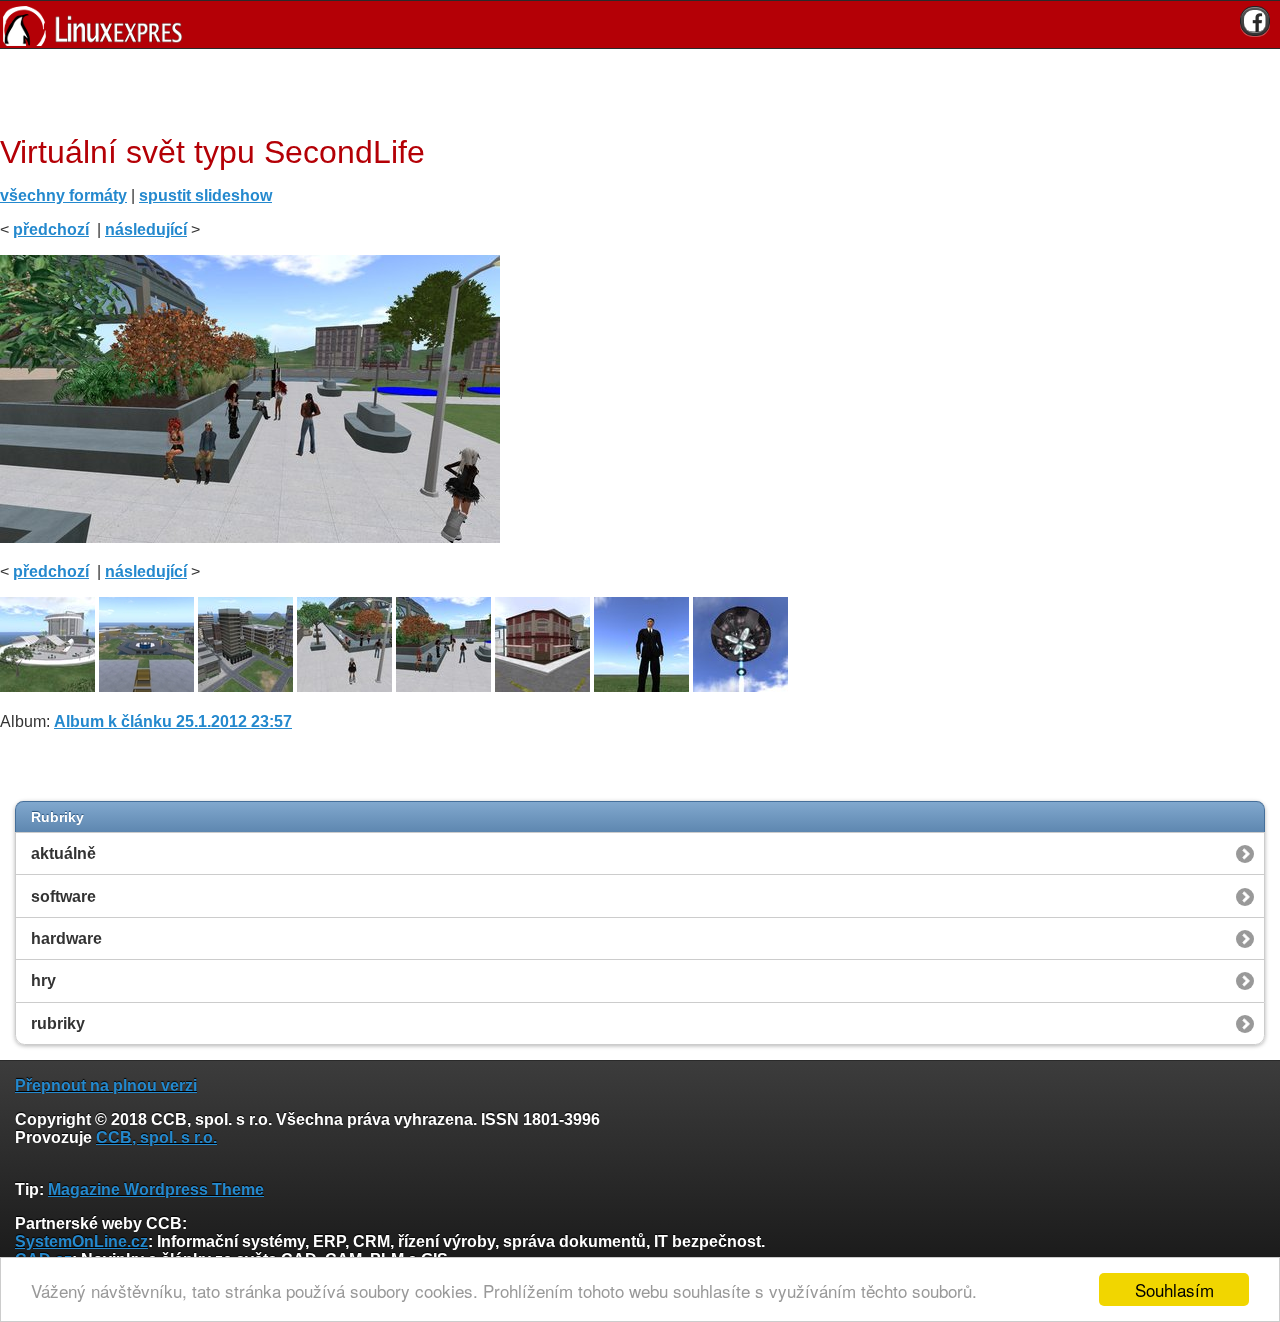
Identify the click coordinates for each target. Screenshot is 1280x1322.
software (63, 896)
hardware (66, 938)
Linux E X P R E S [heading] (640, 24)
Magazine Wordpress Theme (156, 1189)
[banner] (640, 24)
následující (146, 229)
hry (43, 980)
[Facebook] (1255, 21)
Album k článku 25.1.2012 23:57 (173, 721)
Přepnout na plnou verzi (106, 1085)
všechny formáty (63, 195)
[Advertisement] (633, 89)
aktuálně (63, 853)
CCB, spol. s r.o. (156, 1137)
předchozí (51, 229)
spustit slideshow (205, 195)
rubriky (58, 1023)
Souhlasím (1174, 1289)
